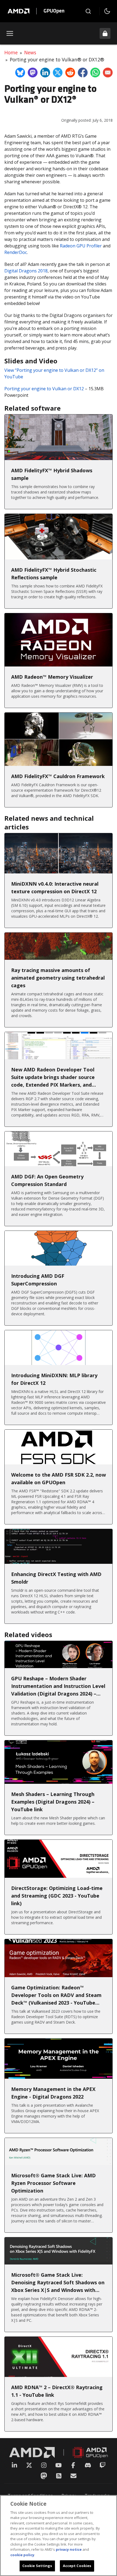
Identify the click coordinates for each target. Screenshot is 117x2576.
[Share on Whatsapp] (95, 73)
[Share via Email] (108, 73)
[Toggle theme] (107, 11)
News (30, 52)
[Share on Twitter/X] (58, 73)
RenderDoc (16, 252)
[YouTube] (59, 2465)
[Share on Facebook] (83, 73)
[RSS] (59, 2476)
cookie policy (22, 2555)
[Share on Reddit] (70, 73)
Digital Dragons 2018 (26, 271)
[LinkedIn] (14, 2465)
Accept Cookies (77, 2566)
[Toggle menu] (10, 33)
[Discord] (88, 2465)
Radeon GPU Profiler (81, 246)
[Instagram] (44, 2465)
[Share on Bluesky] (20, 73)
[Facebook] (73, 2465)
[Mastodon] (44, 2476)
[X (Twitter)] (29, 2465)
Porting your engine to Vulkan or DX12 (44, 389)
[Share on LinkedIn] (45, 73)
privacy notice (69, 2549)
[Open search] (88, 11)
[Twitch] (103, 2465)
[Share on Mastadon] (33, 73)
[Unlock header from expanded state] (105, 33)
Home (11, 52)
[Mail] (73, 2476)
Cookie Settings (37, 2566)
